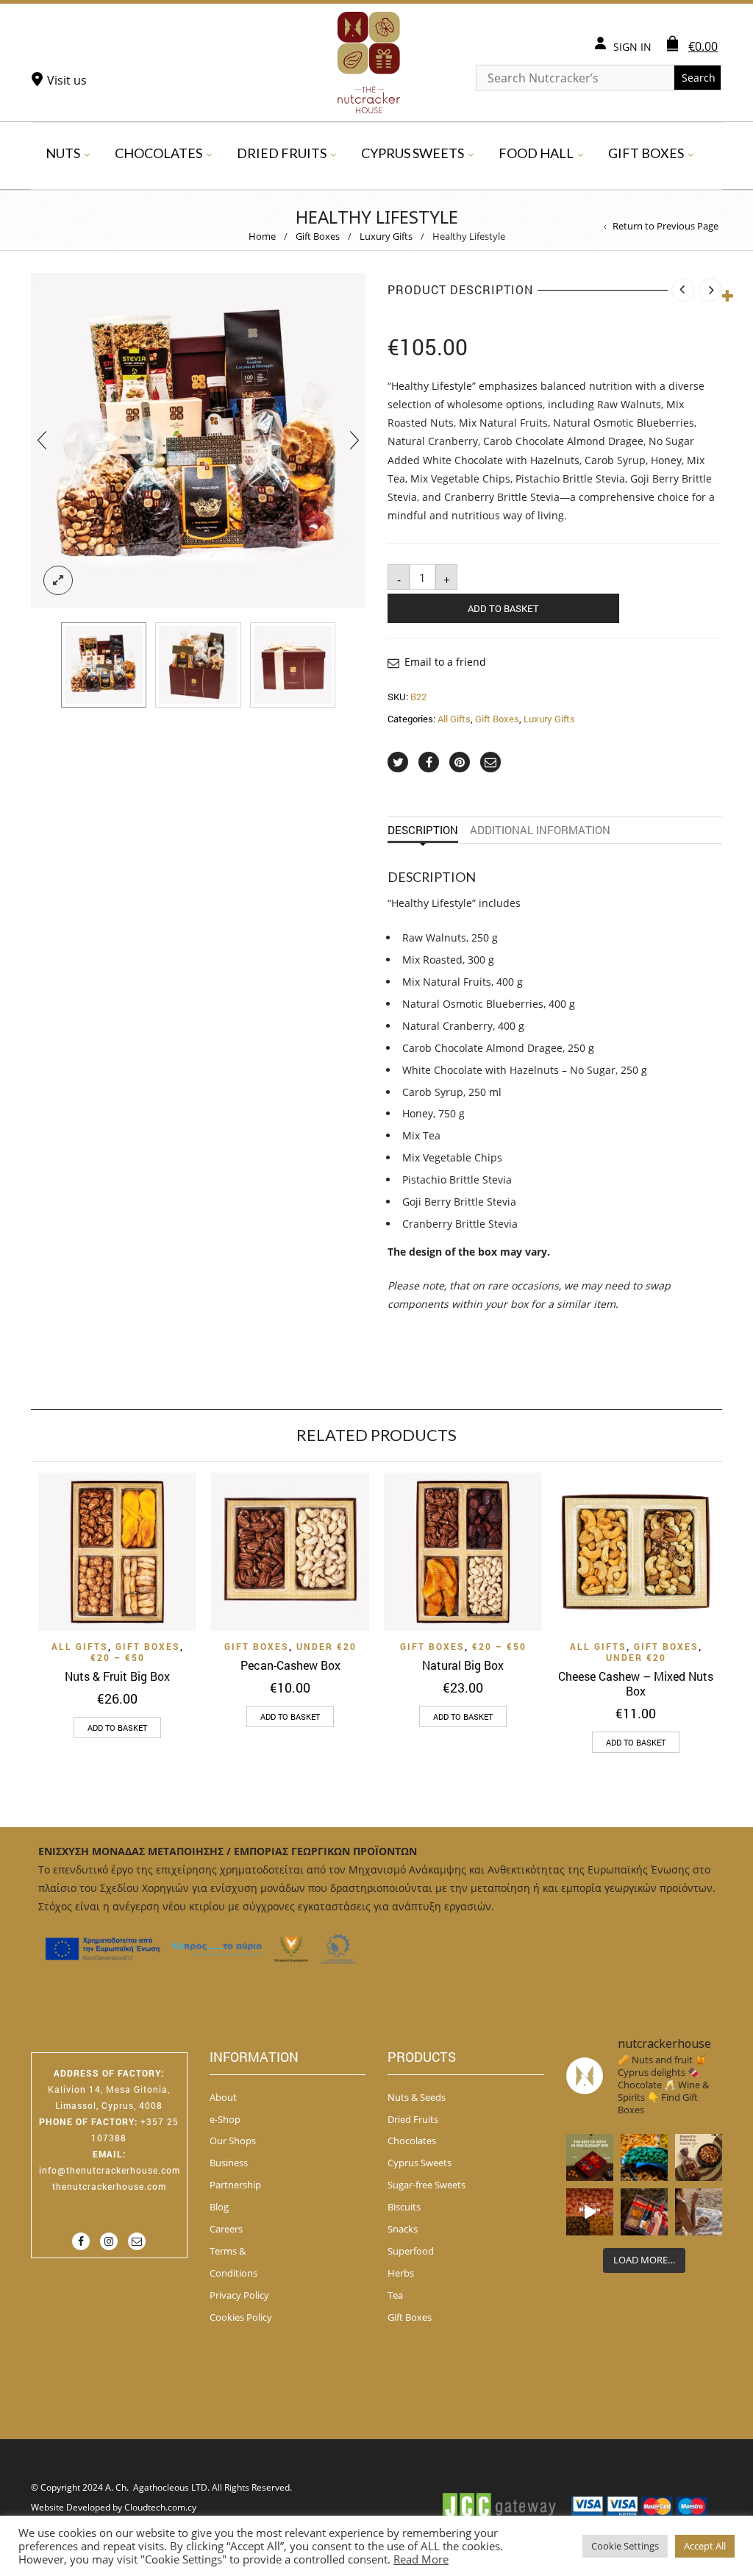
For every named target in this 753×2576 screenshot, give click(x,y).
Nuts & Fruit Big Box (117, 1676)
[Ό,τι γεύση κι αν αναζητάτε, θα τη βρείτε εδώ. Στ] (644, 2157)
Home (262, 236)
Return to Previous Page (665, 226)
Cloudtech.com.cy (160, 2507)
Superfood (411, 2251)
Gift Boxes (646, 153)
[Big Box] (293, 665)
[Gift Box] (104, 665)
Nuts (63, 153)
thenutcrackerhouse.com (109, 2186)
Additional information (540, 830)
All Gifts (454, 719)
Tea (395, 2295)
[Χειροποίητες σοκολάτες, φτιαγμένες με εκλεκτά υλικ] (590, 2212)
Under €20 (326, 1646)
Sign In (632, 47)
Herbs (401, 2273)
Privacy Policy (239, 2295)
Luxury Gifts (386, 236)
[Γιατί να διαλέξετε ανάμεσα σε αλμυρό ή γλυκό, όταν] (590, 2157)
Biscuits (404, 2207)
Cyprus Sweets (413, 153)
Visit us (67, 80)
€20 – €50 (118, 1657)
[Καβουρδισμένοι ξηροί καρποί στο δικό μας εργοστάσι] (699, 2212)
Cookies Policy (241, 2317)
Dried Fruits (282, 153)
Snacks (403, 2229)
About (223, 2097)
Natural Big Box (463, 1665)
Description (423, 830)
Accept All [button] (705, 2546)
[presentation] (42, 440)
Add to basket (503, 608)
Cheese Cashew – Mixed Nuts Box (636, 1683)
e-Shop (225, 2119)
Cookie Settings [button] (625, 2546)
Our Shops (233, 2141)
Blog (219, 2207)
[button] (117, 1728)
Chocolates (158, 153)
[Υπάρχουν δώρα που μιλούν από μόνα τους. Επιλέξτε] (644, 2212)
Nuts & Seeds (417, 2097)
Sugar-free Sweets (427, 2185)
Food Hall (536, 153)
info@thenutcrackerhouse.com (110, 2170)
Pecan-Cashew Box (290, 1665)
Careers (226, 2229)
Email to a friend (445, 662)
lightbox (58, 580)
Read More (421, 2559)
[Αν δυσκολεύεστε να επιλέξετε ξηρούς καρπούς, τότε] (699, 2157)
